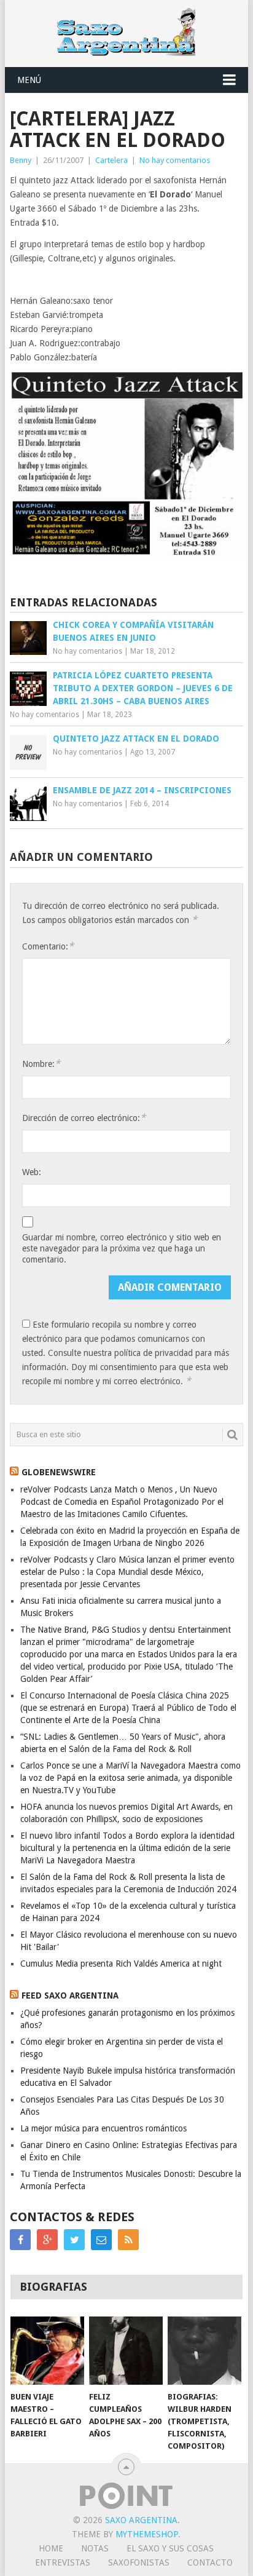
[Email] (101, 2240)
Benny (21, 160)
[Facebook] (20, 2240)
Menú (29, 80)
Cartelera (111, 160)
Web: (32, 1172)
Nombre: (41, 1064)
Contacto (210, 2562)
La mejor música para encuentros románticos (103, 2128)
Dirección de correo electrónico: (84, 1118)
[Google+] (47, 2240)
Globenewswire (59, 1472)
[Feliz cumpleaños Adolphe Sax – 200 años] (126, 2351)
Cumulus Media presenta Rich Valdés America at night (121, 1964)
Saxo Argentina (141, 2520)
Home (51, 2548)
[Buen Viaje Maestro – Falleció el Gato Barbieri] (47, 2351)
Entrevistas (63, 2562)
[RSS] (128, 2240)
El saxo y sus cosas (170, 2548)
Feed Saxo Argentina (70, 1995)
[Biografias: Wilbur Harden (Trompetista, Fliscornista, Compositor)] (204, 2351)
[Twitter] (74, 2240)
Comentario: (48, 946)
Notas (95, 2548)
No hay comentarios (175, 160)
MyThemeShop (147, 2534)
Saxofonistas (139, 2562)
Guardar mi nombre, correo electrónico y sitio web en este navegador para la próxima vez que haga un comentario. (122, 1248)
